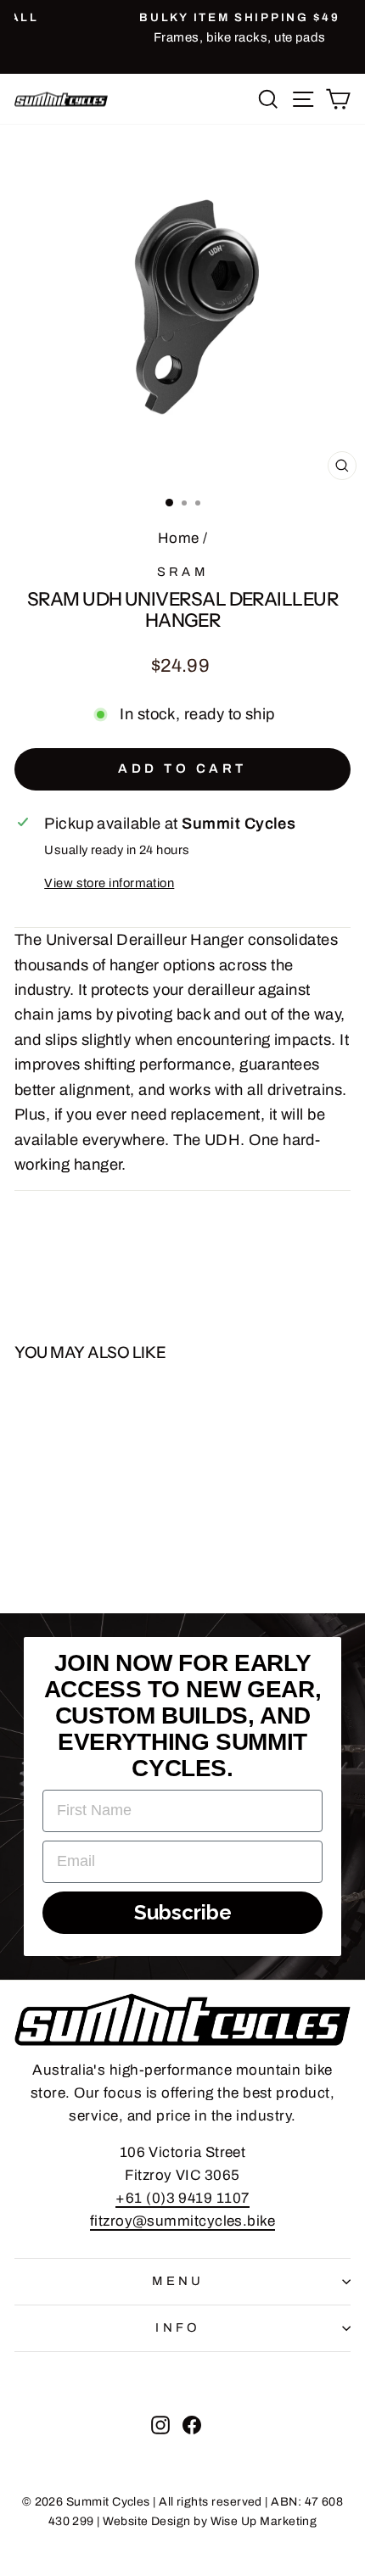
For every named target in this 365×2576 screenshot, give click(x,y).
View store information (109, 883)
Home (179, 538)
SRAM (183, 572)
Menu (178, 2281)
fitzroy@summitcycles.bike (183, 2221)
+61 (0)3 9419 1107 (182, 2198)
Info (178, 2327)
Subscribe (183, 1912)
